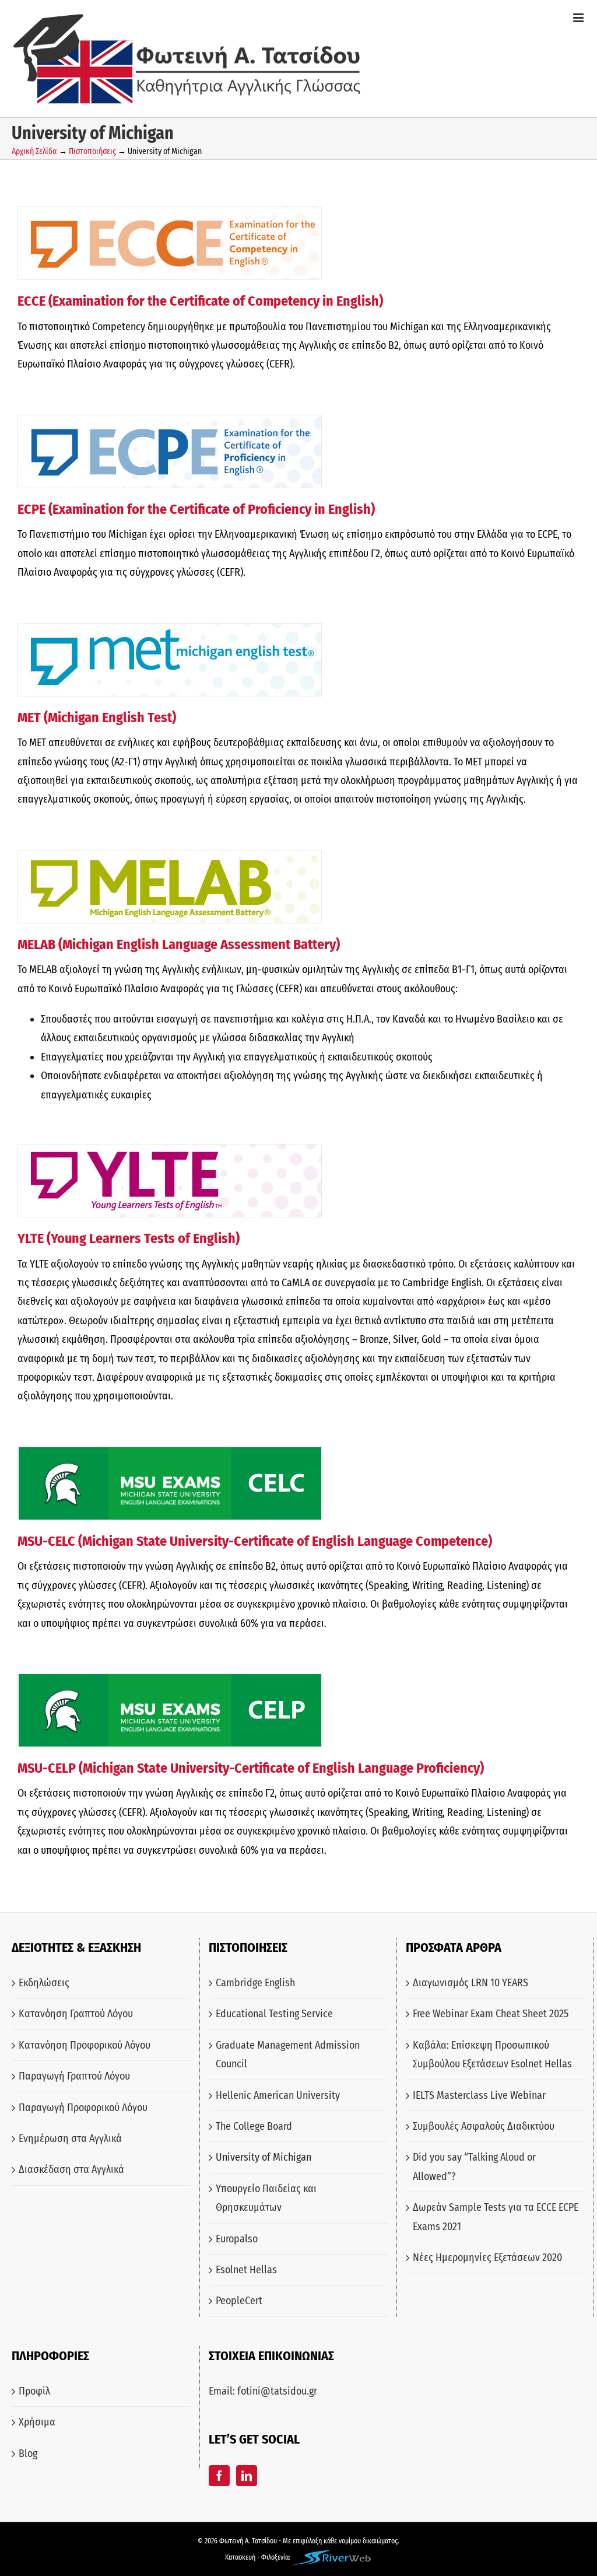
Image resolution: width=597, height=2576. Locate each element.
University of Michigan (264, 2157)
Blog (28, 2453)
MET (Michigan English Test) (97, 717)
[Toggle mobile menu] (579, 18)
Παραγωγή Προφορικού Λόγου (83, 2108)
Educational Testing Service (274, 2014)
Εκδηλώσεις (44, 1983)
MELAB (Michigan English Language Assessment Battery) (179, 944)
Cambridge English (255, 1983)
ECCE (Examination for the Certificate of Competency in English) (200, 301)
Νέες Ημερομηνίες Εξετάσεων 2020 (487, 2257)
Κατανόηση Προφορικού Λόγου (85, 2045)
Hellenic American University (278, 2095)
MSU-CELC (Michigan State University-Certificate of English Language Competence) (255, 1541)
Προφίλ (34, 2391)
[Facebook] (219, 2476)
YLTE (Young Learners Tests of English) (129, 1238)
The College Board (254, 2126)
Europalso (237, 2239)
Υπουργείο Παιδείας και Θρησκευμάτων (266, 2198)
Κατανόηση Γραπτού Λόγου (76, 2014)
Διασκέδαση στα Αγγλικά (71, 2169)
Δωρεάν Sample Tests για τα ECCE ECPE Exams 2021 (496, 2217)
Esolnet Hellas (246, 2270)
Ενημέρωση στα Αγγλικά (70, 2138)
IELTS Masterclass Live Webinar (479, 2095)
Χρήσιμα (37, 2422)
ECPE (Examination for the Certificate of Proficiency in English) (196, 509)
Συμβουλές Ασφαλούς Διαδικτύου (484, 2126)
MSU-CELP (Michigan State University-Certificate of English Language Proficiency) (251, 1768)
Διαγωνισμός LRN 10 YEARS (470, 1983)
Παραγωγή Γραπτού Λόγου (74, 2076)
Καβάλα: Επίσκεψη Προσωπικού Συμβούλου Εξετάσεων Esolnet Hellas (492, 2054)
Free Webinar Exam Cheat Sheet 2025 (491, 2014)
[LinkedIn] (247, 2476)
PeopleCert (239, 2301)
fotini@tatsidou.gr (277, 2391)
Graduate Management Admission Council (288, 2054)
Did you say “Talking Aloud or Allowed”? (474, 2166)
